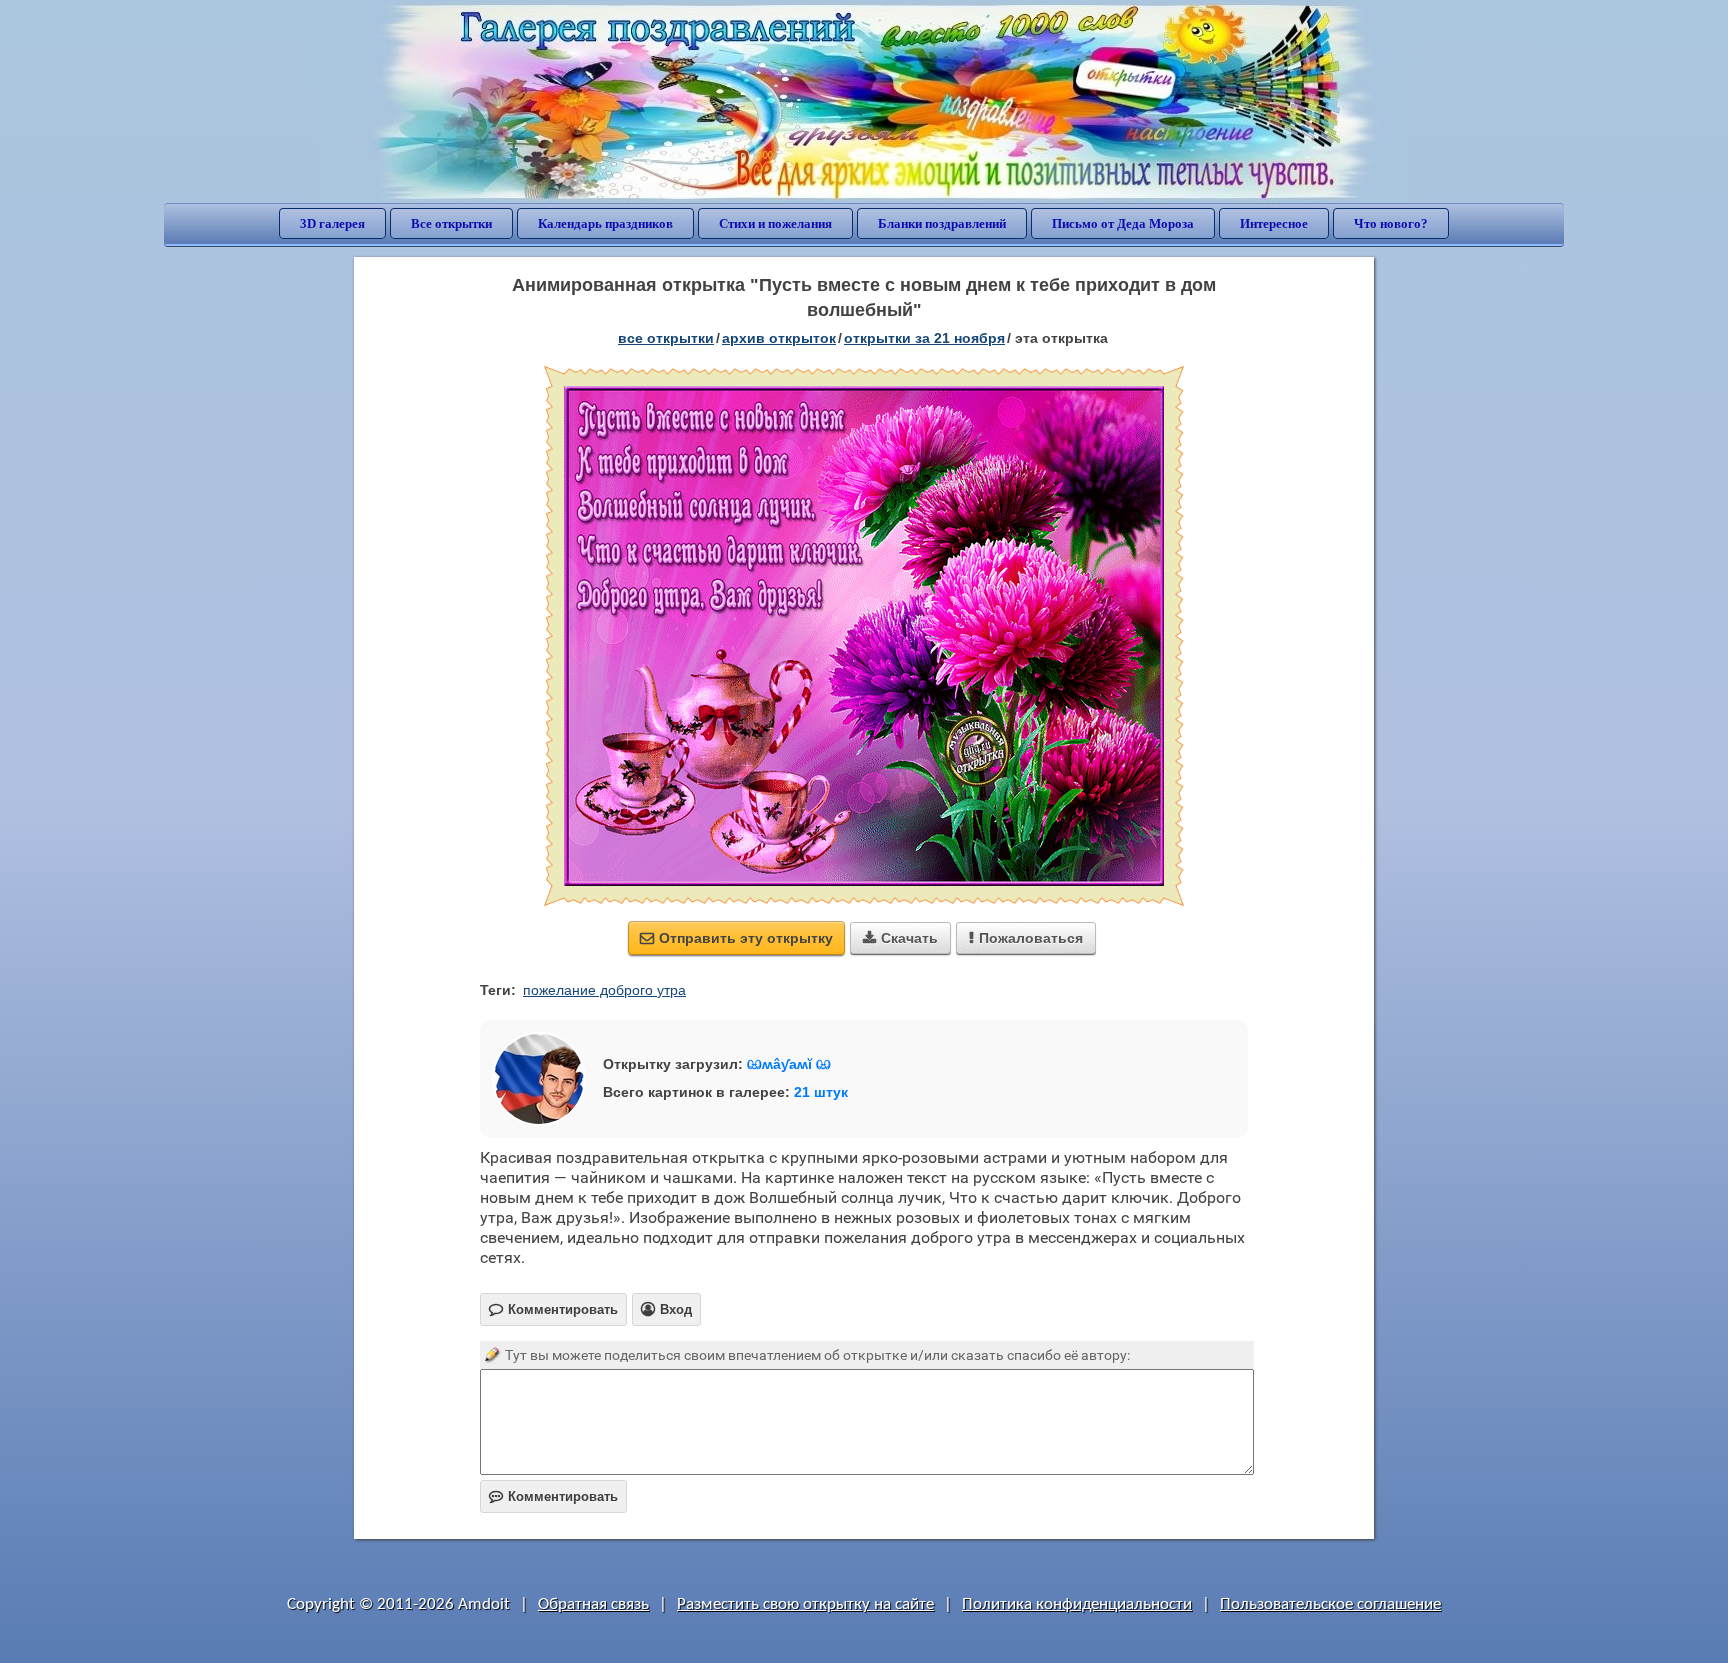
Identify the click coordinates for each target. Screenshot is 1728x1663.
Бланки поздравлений (942, 223)
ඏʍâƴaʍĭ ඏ (789, 1064)
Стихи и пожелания (775, 223)
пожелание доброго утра (604, 990)
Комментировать (553, 1496)
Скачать (900, 938)
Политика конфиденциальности (1077, 1604)
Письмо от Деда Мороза (1123, 223)
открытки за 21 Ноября (924, 338)
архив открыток (779, 338)
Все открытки (451, 223)
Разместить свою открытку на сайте (805, 1604)
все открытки (666, 338)
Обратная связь (593, 1604)
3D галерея (332, 223)
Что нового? (1391, 223)
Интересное (1274, 223)
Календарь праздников (605, 223)
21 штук (821, 1092)
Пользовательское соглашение (1330, 1604)
